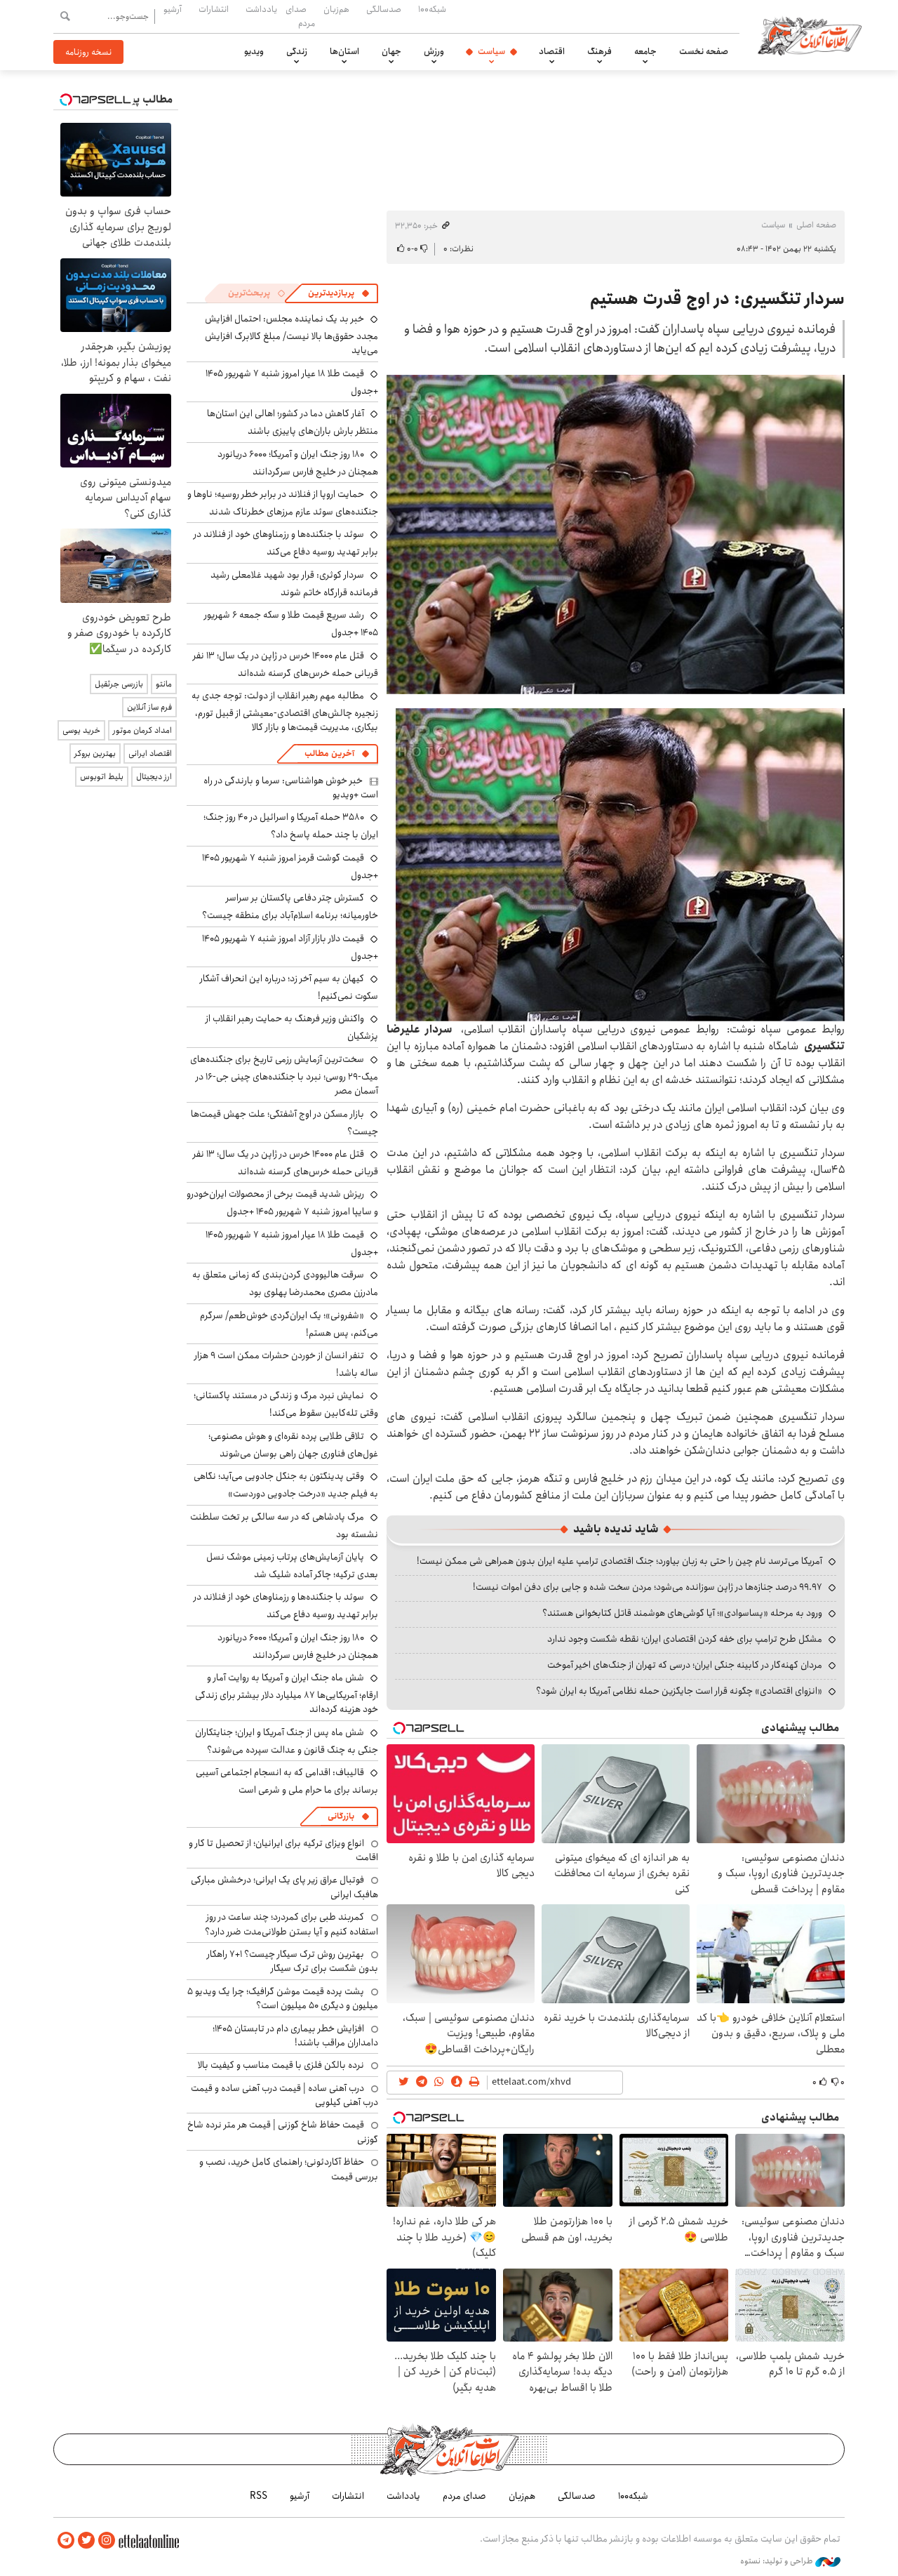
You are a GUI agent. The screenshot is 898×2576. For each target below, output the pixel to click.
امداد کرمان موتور (142, 730)
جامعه (645, 51)
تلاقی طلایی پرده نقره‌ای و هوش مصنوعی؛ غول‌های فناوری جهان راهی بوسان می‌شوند (293, 1445)
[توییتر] (86, 2541)
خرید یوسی (81, 730)
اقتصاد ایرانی (150, 753)
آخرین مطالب (329, 753)
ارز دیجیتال (154, 777)
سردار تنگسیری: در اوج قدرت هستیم (717, 299)
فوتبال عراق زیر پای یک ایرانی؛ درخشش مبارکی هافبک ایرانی (284, 1887)
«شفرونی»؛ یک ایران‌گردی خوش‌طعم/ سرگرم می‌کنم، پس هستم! (289, 1324)
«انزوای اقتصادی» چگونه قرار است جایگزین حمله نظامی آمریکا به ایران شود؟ (679, 1691)
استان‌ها (344, 51)
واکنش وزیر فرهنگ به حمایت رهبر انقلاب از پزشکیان (292, 1027)
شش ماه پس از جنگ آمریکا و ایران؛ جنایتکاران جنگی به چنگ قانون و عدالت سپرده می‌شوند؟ (287, 1741)
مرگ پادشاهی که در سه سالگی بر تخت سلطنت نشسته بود (284, 1526)
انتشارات (214, 9)
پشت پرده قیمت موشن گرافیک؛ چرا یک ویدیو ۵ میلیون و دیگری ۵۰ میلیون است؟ (283, 1998)
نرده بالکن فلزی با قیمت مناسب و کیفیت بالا (281, 2065)
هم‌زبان (336, 9)
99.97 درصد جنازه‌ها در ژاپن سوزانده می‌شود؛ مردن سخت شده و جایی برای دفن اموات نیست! (648, 1587)
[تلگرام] (66, 2541)
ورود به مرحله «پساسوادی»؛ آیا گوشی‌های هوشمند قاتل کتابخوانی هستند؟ (682, 1613)
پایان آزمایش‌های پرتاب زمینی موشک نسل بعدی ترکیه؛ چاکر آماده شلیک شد (292, 1566)
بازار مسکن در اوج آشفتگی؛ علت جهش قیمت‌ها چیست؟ (284, 1123)
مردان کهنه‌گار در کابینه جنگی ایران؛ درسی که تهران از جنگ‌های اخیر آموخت (685, 1665)
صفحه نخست (704, 51)
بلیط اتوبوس (102, 777)
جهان (391, 51)
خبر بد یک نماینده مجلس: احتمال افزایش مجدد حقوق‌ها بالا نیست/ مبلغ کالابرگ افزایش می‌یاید (291, 334)
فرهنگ (599, 51)
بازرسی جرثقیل (119, 684)
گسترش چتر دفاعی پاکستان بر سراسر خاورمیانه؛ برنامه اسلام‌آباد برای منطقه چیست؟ (290, 907)
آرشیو (173, 9)
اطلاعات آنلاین (810, 35)
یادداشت (261, 9)
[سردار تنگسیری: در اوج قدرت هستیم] (616, 535)
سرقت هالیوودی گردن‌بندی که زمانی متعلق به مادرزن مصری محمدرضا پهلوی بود (285, 1283)
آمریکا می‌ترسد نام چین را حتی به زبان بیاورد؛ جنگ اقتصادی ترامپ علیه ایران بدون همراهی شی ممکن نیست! (619, 1561)
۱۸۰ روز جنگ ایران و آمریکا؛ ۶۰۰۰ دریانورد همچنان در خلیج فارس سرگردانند (298, 463)
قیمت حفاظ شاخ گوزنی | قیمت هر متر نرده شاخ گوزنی (283, 2132)
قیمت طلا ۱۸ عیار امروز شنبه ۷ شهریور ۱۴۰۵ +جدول (292, 382)
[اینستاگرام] (107, 2541)
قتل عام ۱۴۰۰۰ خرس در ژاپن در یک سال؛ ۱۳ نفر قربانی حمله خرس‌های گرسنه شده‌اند (286, 664)
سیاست (491, 51)
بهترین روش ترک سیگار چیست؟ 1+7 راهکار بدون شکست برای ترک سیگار (293, 1961)
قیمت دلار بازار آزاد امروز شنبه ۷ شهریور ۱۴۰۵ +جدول (290, 947)
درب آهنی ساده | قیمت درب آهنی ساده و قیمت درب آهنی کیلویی (284, 2095)
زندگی (297, 51)
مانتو (164, 684)
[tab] (339, 293)
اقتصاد (552, 51)
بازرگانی (341, 1816)
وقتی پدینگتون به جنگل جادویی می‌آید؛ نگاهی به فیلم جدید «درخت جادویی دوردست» (286, 1485)
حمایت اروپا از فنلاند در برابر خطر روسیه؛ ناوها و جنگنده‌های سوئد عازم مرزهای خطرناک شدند (283, 503)
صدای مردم (300, 16)
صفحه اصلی (816, 225)
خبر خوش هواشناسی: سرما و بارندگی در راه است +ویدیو (291, 788)
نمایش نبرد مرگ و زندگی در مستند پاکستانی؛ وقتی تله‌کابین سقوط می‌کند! (286, 1404)
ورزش (434, 51)
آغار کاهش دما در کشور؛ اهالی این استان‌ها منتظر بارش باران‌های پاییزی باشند (293, 422)
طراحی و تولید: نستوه (778, 2561)
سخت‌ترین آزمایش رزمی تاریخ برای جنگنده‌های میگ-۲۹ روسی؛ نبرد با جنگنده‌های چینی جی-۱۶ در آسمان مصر (284, 1075)
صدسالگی (384, 9)
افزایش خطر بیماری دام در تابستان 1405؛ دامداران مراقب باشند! (295, 2036)
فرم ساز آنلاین (149, 707)
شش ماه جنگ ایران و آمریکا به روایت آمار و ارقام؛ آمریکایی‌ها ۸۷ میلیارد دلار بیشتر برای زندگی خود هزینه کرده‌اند (287, 1693)
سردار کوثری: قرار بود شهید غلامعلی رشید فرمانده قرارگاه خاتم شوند (294, 584)
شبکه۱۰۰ (432, 9)
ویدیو (254, 51)
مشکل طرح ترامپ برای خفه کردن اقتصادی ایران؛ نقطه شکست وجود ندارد (685, 1639)
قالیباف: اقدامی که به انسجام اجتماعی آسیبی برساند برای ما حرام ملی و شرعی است (287, 1781)
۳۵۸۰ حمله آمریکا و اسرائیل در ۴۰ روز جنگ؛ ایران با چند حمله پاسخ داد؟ (291, 826)
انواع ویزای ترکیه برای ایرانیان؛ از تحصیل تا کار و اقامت (283, 1850)
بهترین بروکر (95, 753)
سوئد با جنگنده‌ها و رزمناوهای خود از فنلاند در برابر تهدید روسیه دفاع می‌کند (286, 543)
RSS (259, 2496)
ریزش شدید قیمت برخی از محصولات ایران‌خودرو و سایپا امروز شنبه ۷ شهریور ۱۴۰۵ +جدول (282, 1203)
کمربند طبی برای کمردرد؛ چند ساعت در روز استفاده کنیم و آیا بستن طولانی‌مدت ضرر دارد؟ (291, 1924)
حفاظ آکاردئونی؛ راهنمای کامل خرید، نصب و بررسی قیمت (289, 2169)
